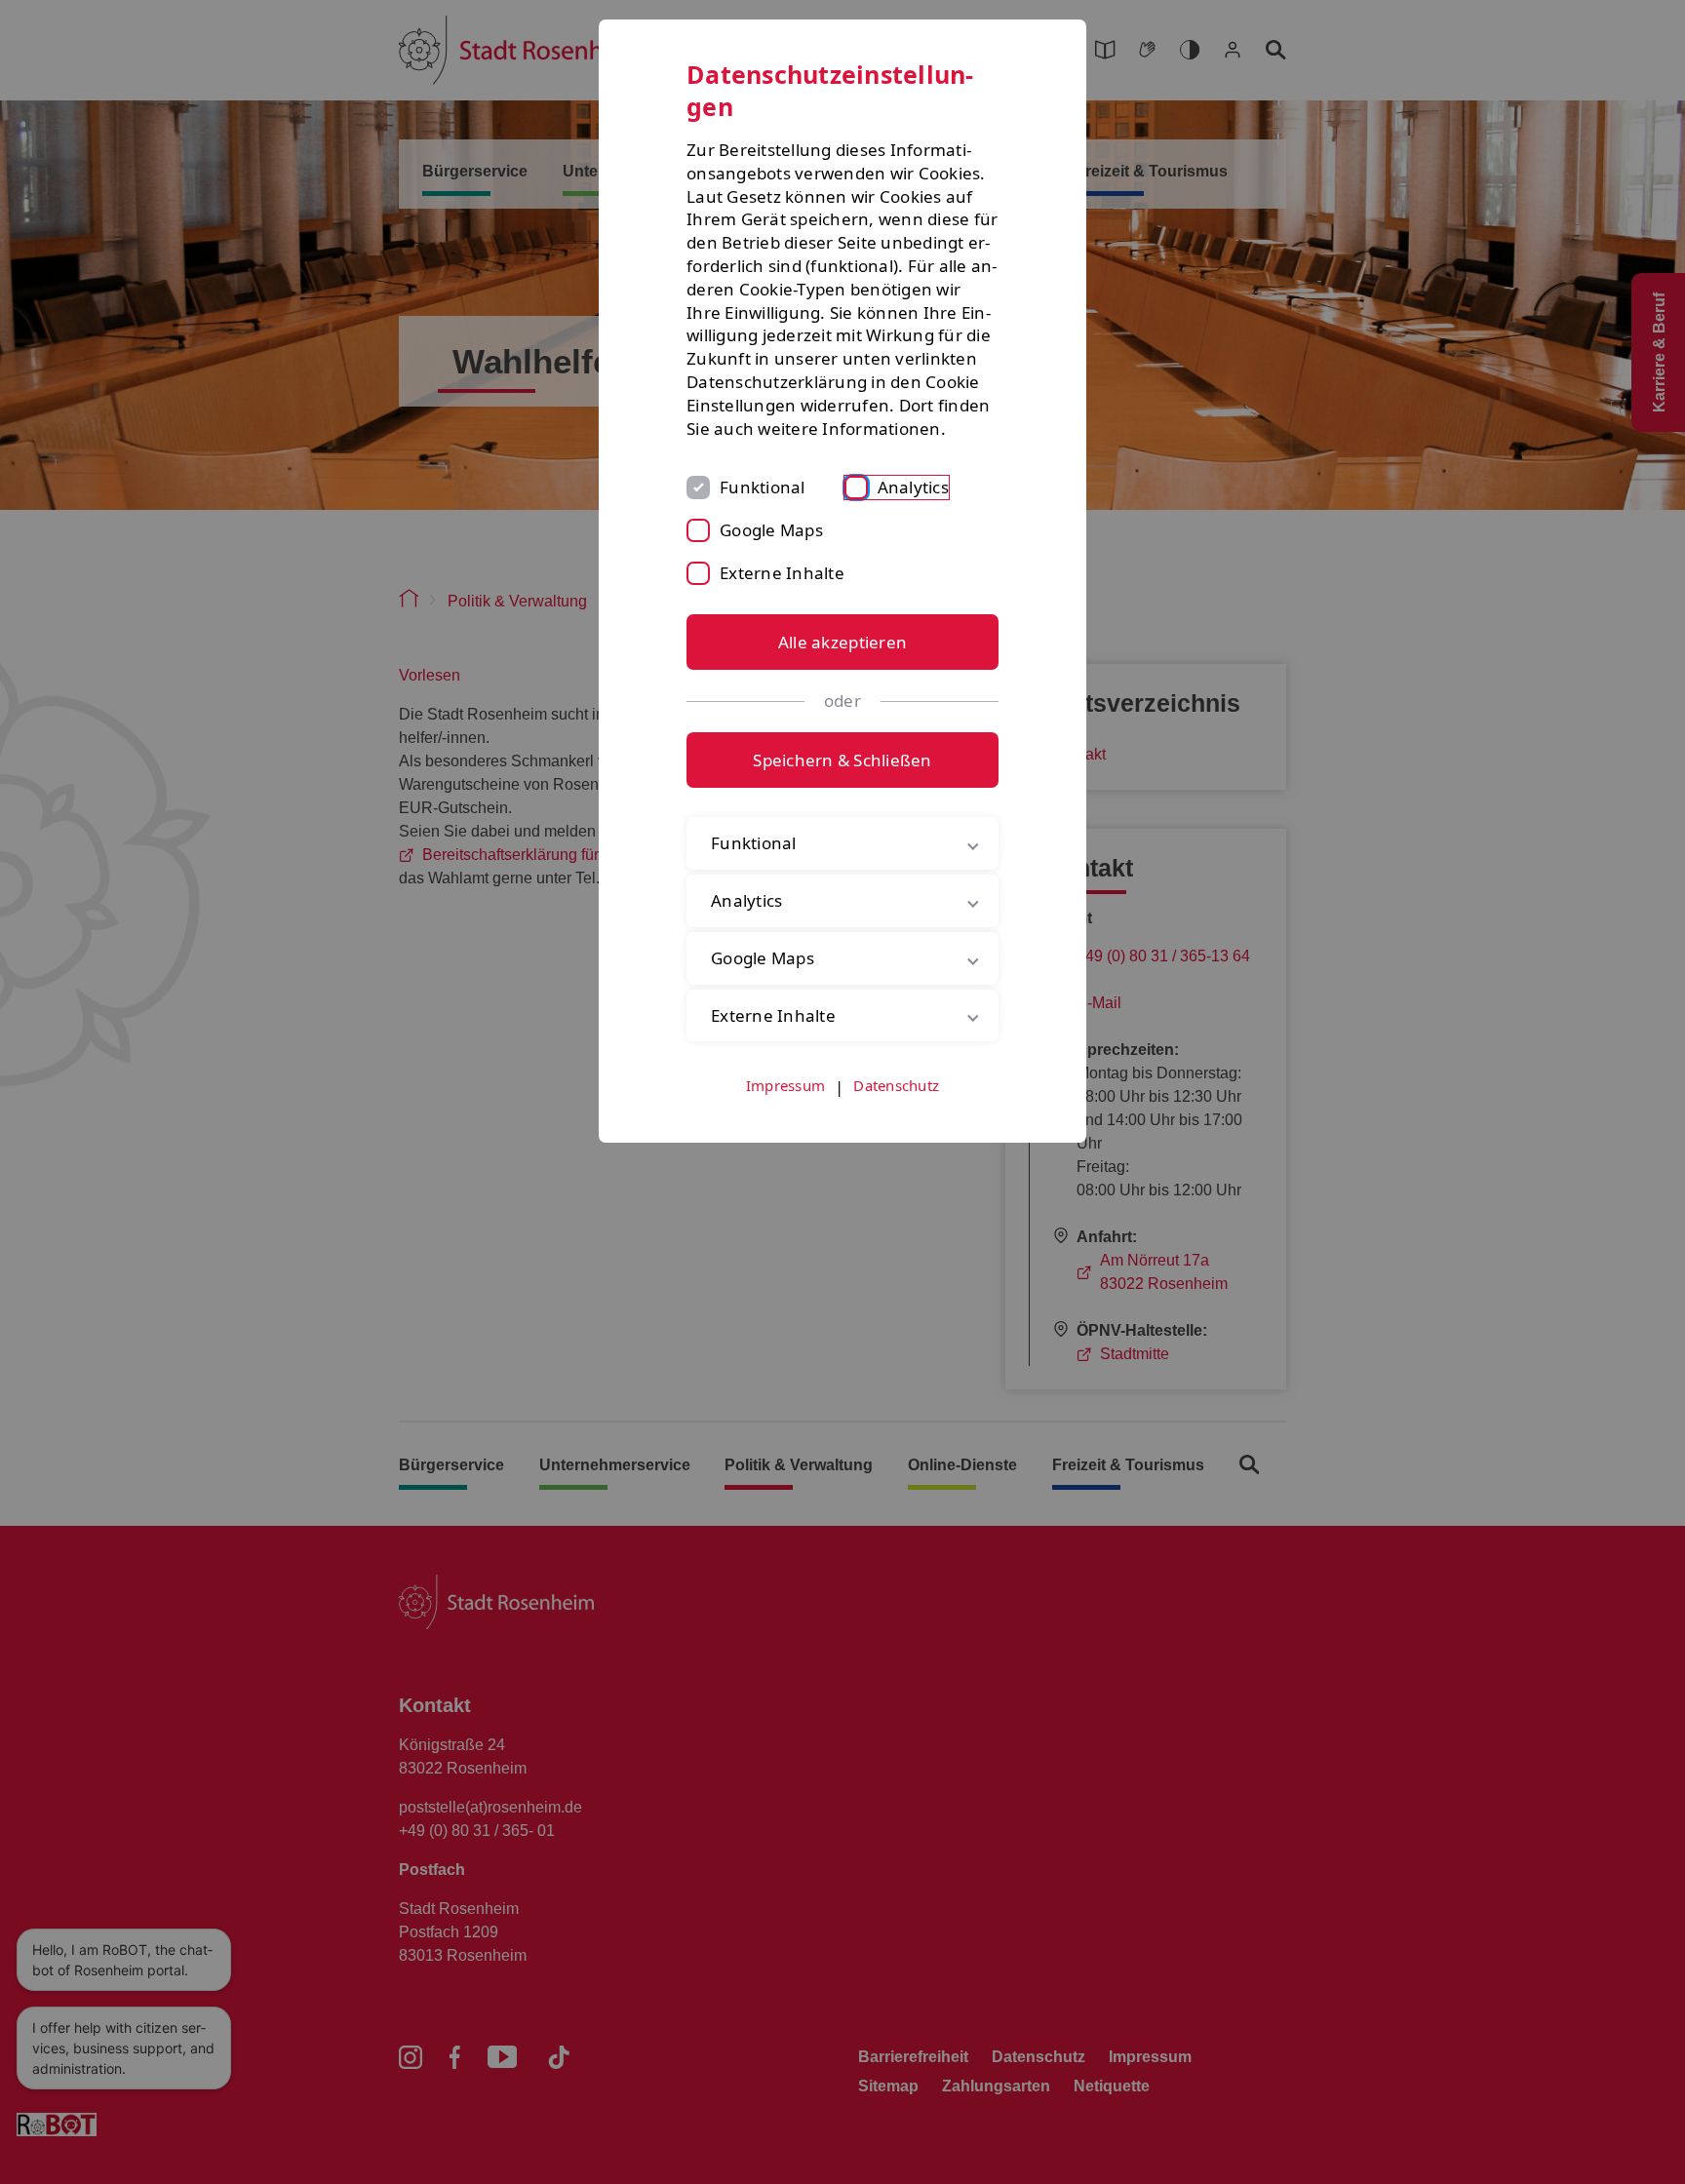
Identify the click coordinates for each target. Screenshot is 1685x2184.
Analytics (913, 487)
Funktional (763, 487)
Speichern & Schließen (842, 760)
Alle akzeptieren (842, 642)
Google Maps (771, 530)
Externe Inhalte (782, 573)
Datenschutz (896, 1085)
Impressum (785, 1085)
